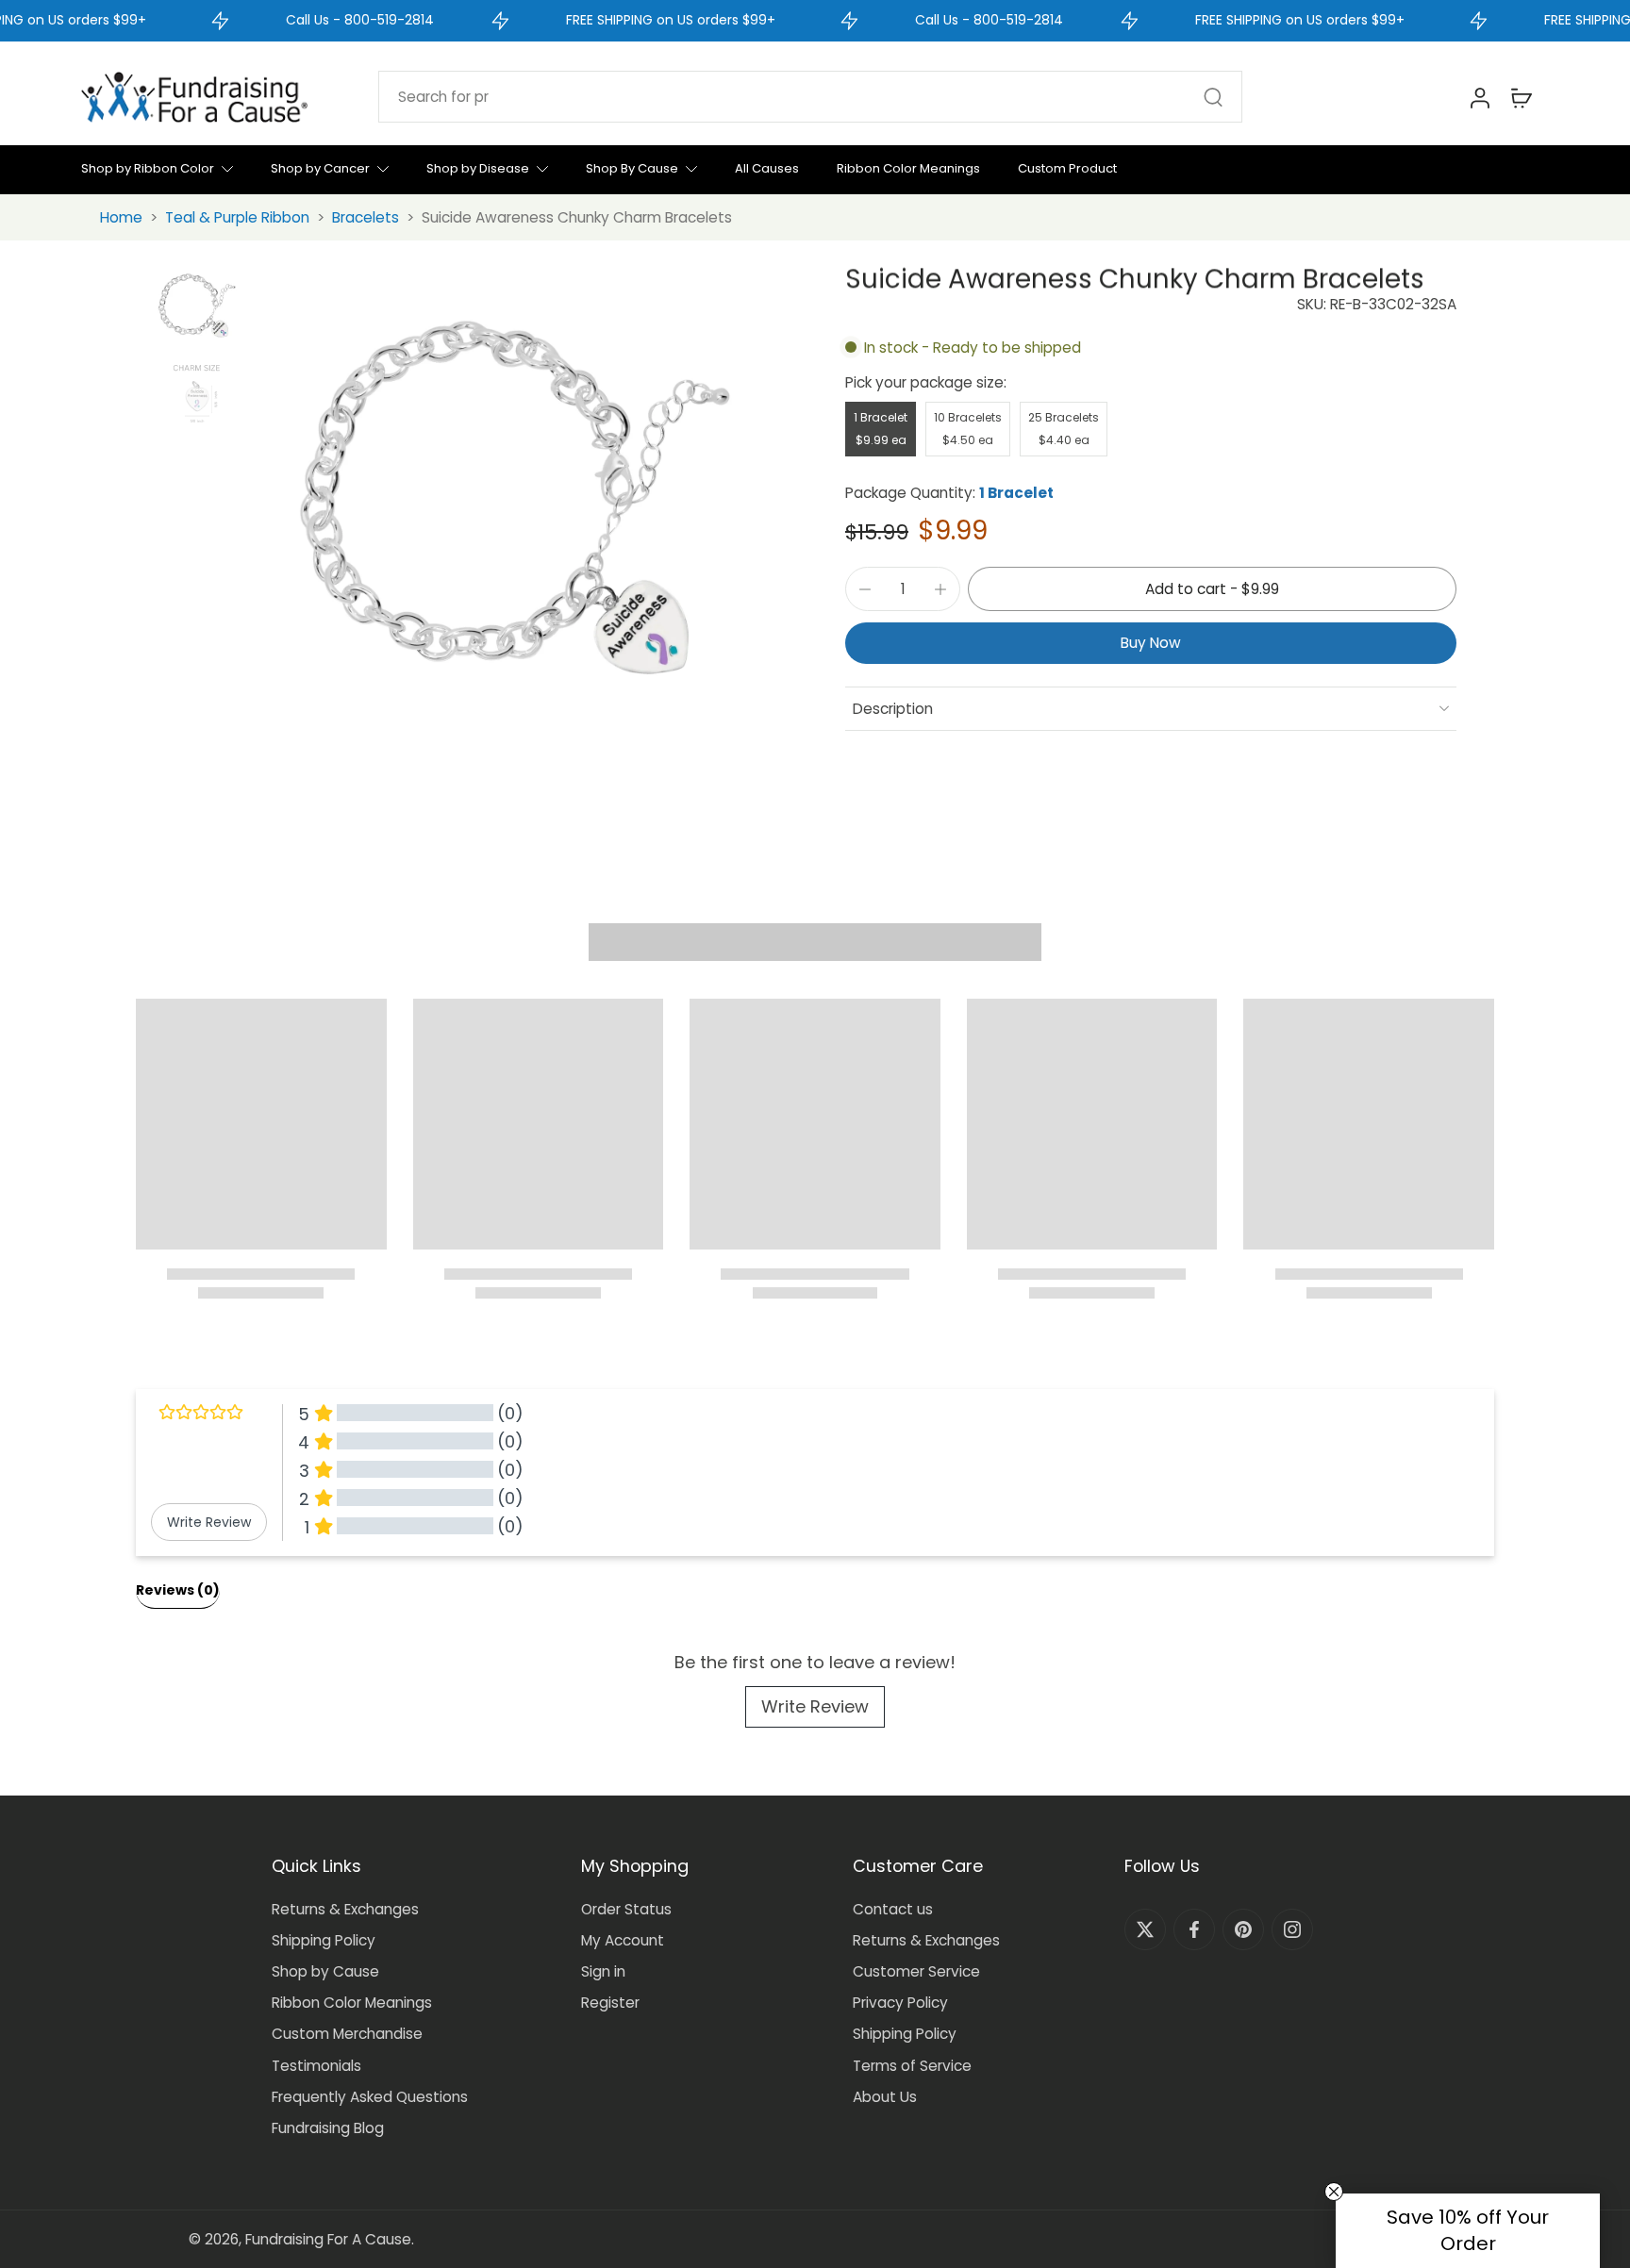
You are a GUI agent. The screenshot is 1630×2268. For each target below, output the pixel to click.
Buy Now (1151, 643)
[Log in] (1479, 97)
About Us (885, 2097)
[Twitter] (1145, 1929)
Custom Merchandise (347, 2034)
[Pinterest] (1243, 1929)
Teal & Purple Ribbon (237, 217)
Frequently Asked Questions (370, 2097)
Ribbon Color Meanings (352, 2003)
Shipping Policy (324, 1940)
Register (610, 2003)
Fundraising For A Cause (328, 2239)
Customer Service (916, 1971)
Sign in (603, 1971)
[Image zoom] (516, 499)
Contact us (893, 1909)
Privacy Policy (900, 2003)
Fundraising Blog (328, 2128)
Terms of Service (912, 2066)
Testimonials (316, 2066)
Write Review (815, 1706)
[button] (1212, 589)
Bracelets (366, 217)
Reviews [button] (178, 1590)
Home (121, 217)
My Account (623, 1940)
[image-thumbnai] (197, 306)
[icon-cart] (1521, 97)
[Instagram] (1292, 1929)
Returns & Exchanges (345, 1909)
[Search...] (1213, 97)
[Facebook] (1194, 1929)
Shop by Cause (325, 1971)
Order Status (626, 1909)
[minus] (865, 589)
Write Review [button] (209, 1522)
